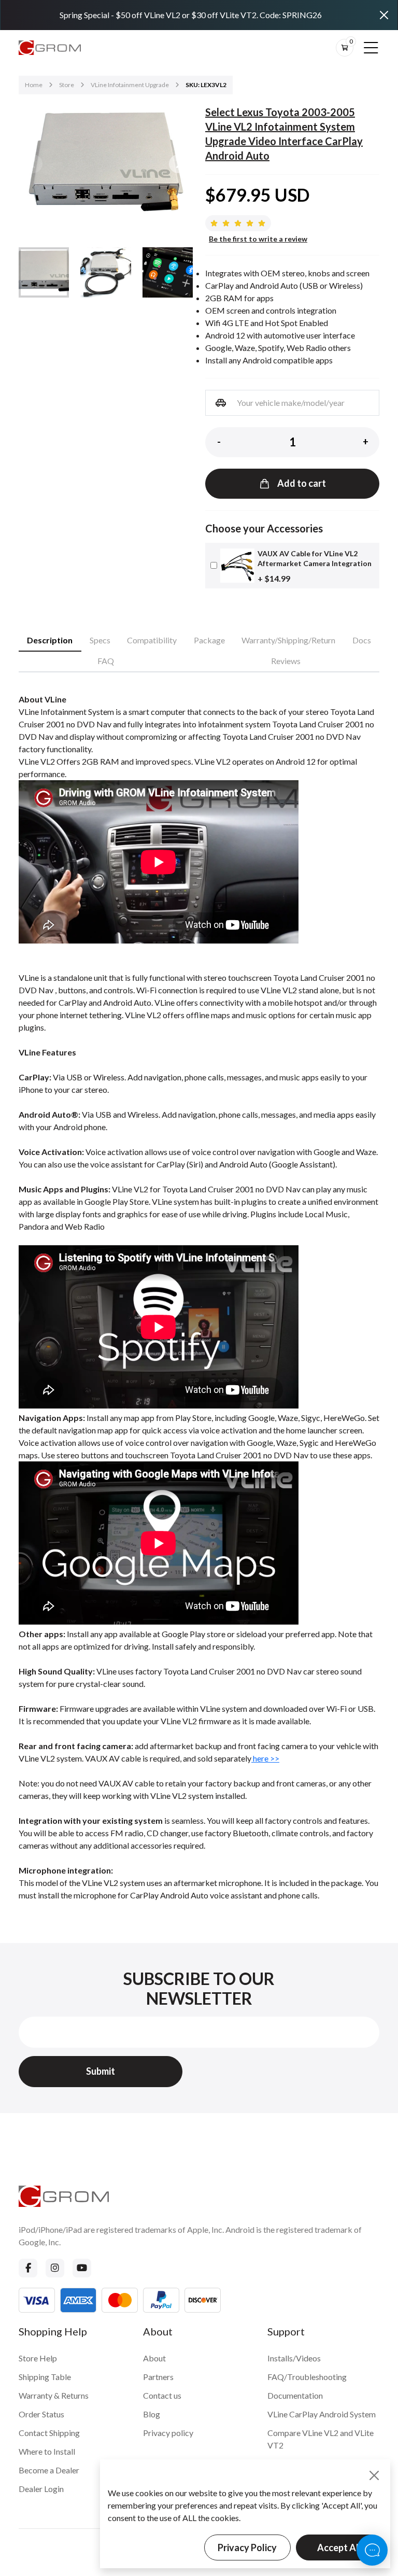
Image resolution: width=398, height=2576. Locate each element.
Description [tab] (50, 640)
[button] (178, 164)
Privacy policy (168, 2433)
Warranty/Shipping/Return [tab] (288, 640)
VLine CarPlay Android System (322, 2414)
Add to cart (302, 483)
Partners (158, 2377)
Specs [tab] (100, 640)
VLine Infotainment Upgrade (130, 85)
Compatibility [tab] (152, 640)
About (154, 2358)
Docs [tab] (362, 640)
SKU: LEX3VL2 (206, 85)
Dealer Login (41, 2489)
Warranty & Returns (54, 2395)
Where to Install (47, 2451)
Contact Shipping (49, 2433)
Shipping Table (45, 2377)
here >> (265, 1758)
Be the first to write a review (258, 239)
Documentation (295, 2395)
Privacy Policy (247, 2547)
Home (34, 85)
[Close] (384, 15)
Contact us (162, 2395)
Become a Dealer (49, 2470)
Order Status (41, 2414)
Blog (152, 2414)
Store (67, 85)
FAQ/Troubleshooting (307, 2377)
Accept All (339, 2547)
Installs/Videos (294, 2358)
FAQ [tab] (106, 661)
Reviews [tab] (286, 661)
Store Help (38, 2358)
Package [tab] (209, 640)
